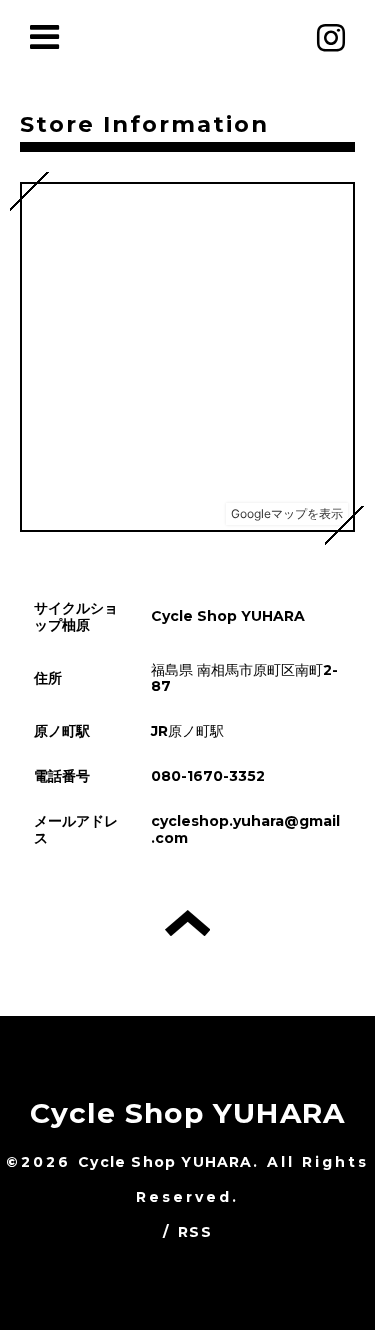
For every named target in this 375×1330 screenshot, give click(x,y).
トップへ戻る (187, 923)
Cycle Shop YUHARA (187, 1113)
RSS (195, 1232)
